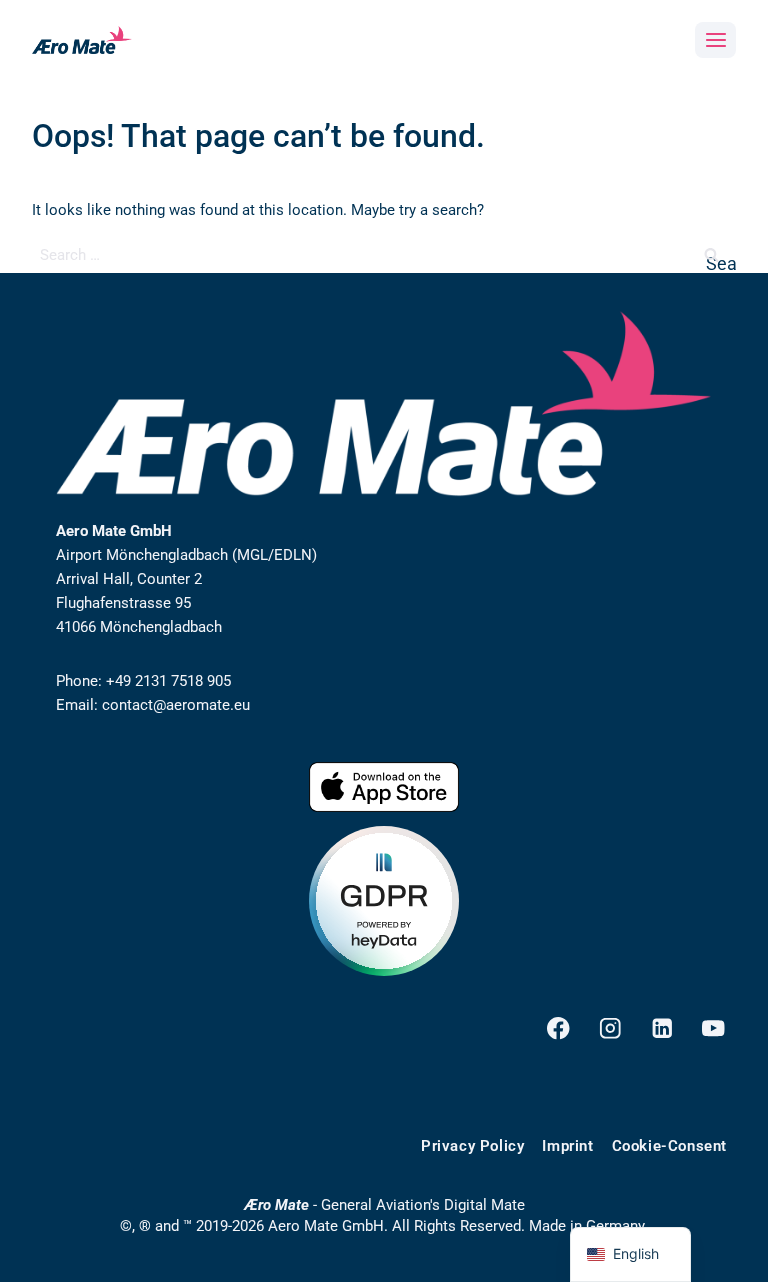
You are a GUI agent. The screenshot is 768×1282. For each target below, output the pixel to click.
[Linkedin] (661, 1028)
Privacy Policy (472, 1146)
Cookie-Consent (669, 1146)
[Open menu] (715, 39)
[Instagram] (610, 1028)
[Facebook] (558, 1028)
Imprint (567, 1146)
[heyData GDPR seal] (384, 901)
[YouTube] (713, 1028)
